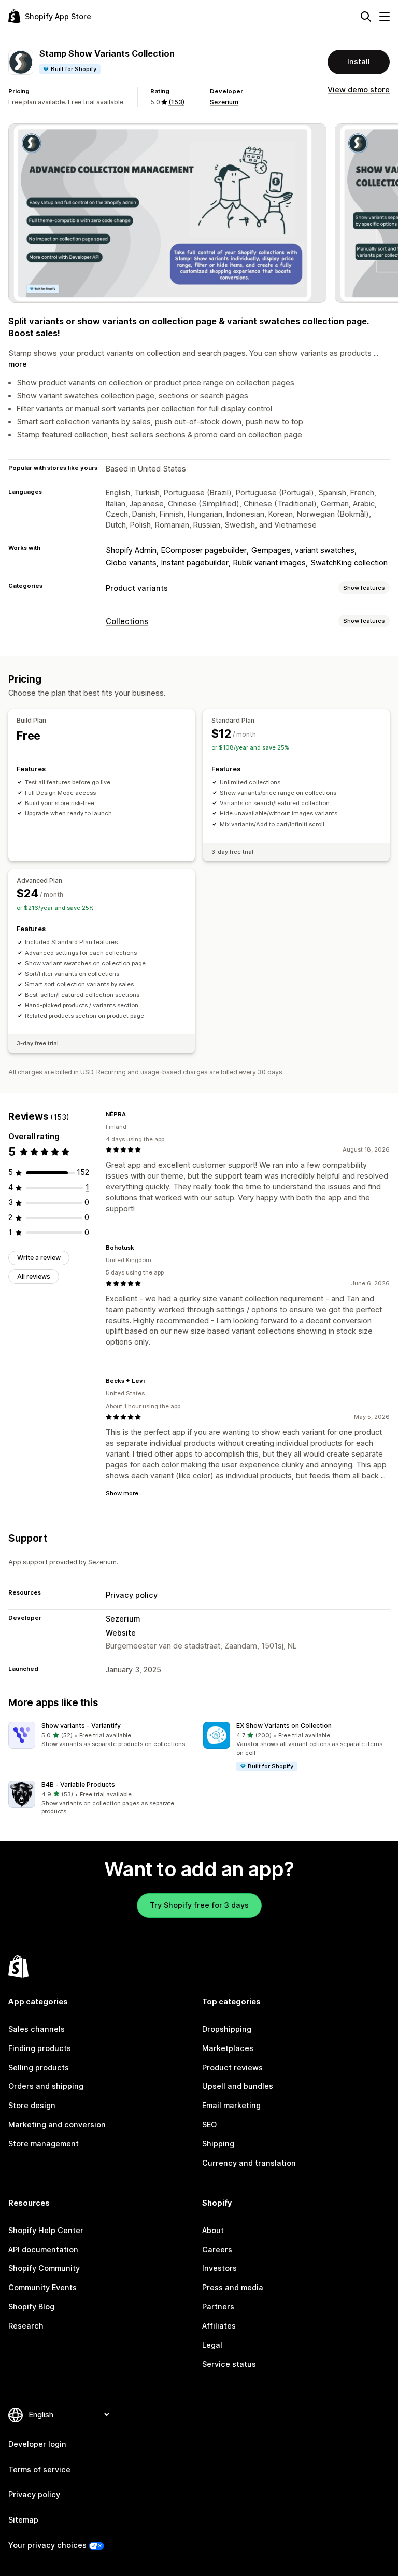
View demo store (359, 89)
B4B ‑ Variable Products (78, 1785)
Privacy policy (132, 1595)
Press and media (233, 2287)
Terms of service (39, 2469)
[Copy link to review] (132, 1114)
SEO (209, 2124)
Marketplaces (228, 2048)
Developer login (37, 2444)
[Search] (366, 17)
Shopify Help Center (46, 2230)
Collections (127, 621)
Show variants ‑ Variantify (81, 1726)
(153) (176, 102)
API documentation (43, 2249)
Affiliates (219, 2326)
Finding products (40, 2048)
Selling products (39, 2067)
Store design (32, 2105)
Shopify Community (44, 2268)
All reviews (34, 1276)
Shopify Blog (31, 2307)
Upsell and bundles (238, 2086)
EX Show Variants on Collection (284, 1726)
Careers (217, 2249)
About (213, 2230)
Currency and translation (249, 2163)
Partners (218, 2307)
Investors (219, 2268)
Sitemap (23, 2520)
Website (121, 1633)
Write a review (39, 1258)
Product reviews (232, 2067)
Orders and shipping (46, 2086)
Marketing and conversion (57, 2124)
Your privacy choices (47, 2545)
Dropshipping (227, 2029)
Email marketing (231, 2105)
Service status (229, 2364)
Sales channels (37, 2029)
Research (26, 2326)
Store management (44, 2144)
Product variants (137, 588)
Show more (122, 1493)
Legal (212, 2345)
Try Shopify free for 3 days (199, 1905)
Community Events (42, 2287)
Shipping (218, 2144)
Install (359, 61)
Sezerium (224, 102)
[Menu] (385, 17)
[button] (102, 1735)
